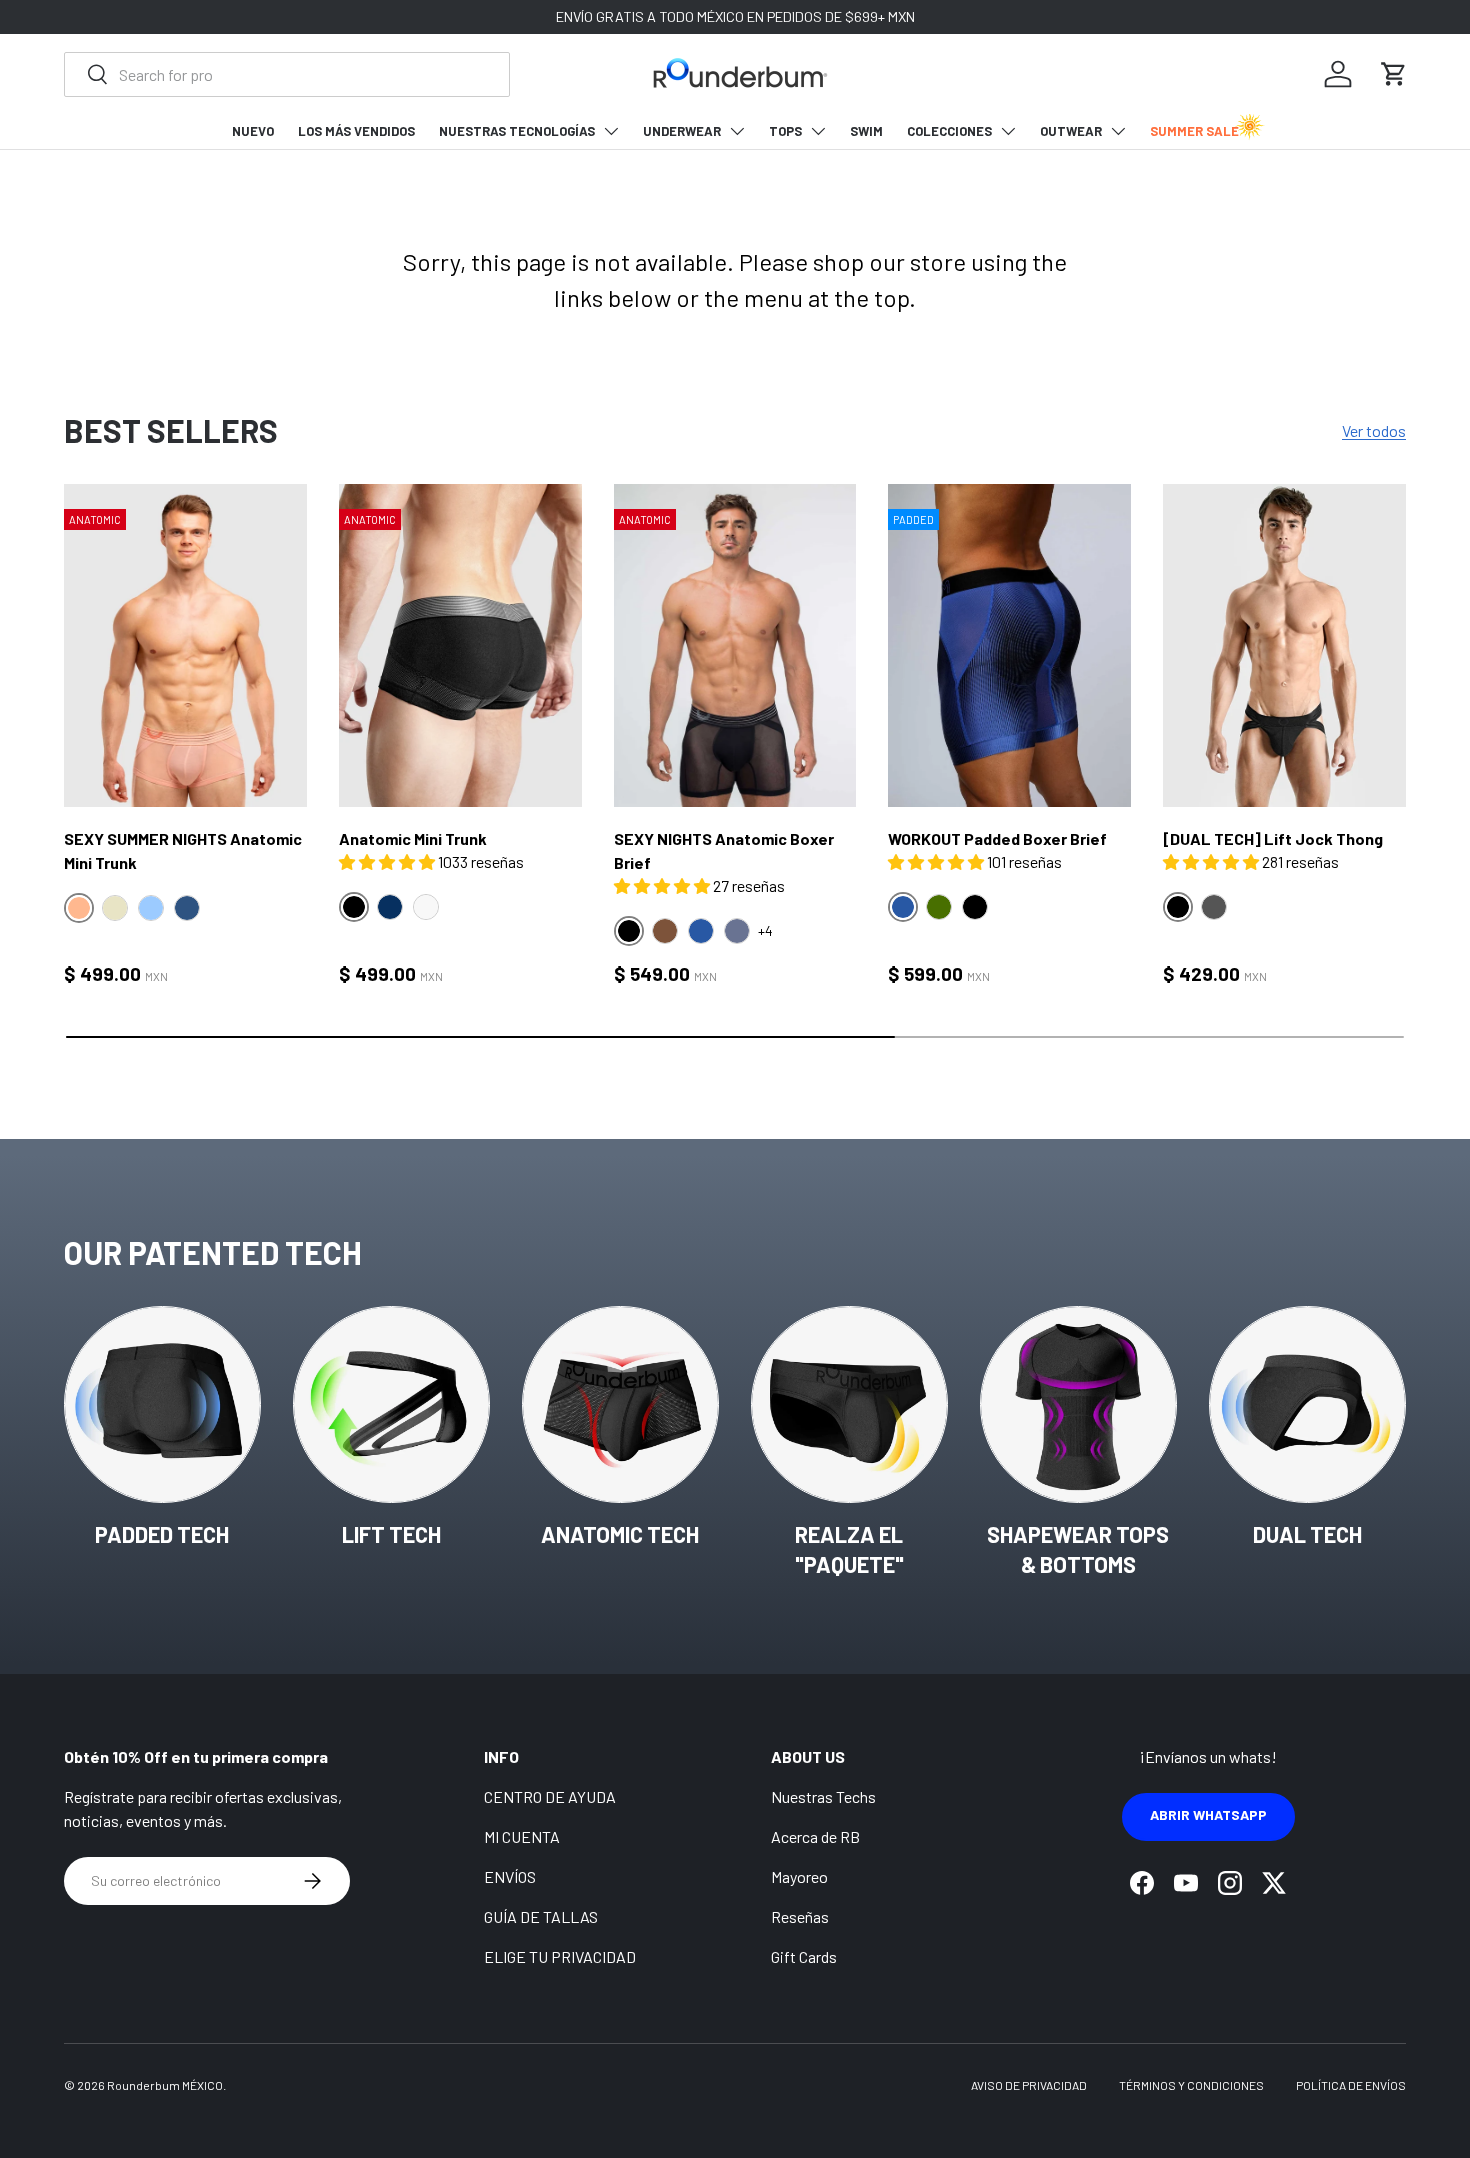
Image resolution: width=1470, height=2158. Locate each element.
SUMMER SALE (1194, 131)
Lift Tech (391, 1534)
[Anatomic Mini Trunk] (460, 646)
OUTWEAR (1071, 131)
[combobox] (287, 74)
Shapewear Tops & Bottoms (1078, 1549)
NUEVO (253, 131)
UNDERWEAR (682, 131)
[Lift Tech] (391, 1404)
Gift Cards (804, 1956)
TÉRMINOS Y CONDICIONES (1191, 2085)
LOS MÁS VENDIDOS (356, 131)
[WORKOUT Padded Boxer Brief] (1009, 646)
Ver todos (1374, 430)
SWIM (866, 131)
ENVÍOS (510, 1876)
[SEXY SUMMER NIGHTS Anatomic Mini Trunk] (185, 646)
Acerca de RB (815, 1836)
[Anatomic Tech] (620, 1404)
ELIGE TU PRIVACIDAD (560, 1956)
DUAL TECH (1307, 1534)
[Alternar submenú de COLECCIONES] (1008, 131)
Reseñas (800, 1916)
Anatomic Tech (620, 1534)
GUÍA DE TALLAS (541, 1916)
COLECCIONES (949, 131)
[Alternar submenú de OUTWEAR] (1118, 131)
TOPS (785, 131)
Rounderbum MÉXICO (165, 2085)
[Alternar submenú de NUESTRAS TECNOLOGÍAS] (611, 131)
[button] (1394, 74)
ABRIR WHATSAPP (1208, 1814)
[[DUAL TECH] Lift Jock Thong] (1284, 646)
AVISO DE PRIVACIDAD (1029, 2085)
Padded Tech (162, 1534)
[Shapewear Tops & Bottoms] (1078, 1404)
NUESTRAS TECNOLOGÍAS (517, 131)
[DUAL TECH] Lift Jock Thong (1273, 838)
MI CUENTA (522, 1836)
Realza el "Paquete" (849, 1549)
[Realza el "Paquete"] (849, 1404)
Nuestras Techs (823, 1796)
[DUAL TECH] (1307, 1404)
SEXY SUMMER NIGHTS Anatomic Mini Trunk (183, 850)
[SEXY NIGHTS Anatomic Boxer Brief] (735, 646)
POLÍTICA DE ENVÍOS (1351, 2085)
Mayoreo (799, 1876)
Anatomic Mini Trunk (413, 838)
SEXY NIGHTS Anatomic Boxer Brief (724, 850)
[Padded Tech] (162, 1404)
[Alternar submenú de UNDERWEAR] (737, 131)
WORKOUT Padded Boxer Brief (997, 838)
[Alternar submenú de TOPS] (818, 131)
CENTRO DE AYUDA (550, 1796)
